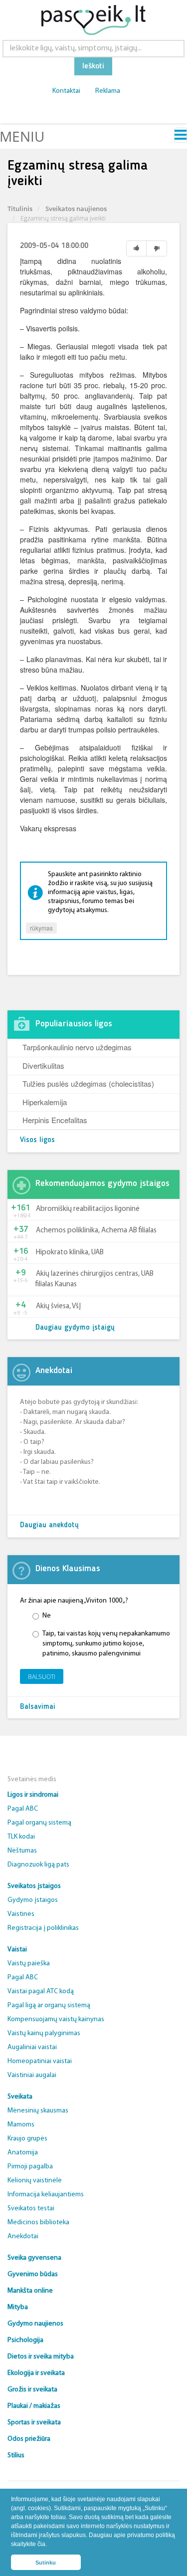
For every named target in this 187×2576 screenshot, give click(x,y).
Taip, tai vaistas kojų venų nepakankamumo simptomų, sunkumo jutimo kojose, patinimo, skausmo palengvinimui (106, 1644)
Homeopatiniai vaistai (40, 2061)
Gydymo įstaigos (33, 1900)
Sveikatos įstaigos (34, 1886)
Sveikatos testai (31, 2209)
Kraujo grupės (27, 2139)
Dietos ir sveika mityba (41, 2357)
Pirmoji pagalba (30, 2167)
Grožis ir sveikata (32, 2390)
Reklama (108, 91)
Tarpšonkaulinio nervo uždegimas (77, 1047)
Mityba (18, 2307)
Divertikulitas (43, 1065)
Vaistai (17, 1950)
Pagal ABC (23, 1809)
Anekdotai (23, 2236)
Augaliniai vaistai (32, 2047)
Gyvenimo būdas (33, 2274)
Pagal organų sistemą (39, 1823)
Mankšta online (30, 2291)
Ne (47, 1616)
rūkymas (41, 928)
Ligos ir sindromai (33, 1795)
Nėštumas (22, 1851)
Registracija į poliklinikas (43, 1928)
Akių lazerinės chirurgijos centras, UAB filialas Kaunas (94, 1279)
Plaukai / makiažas (34, 2406)
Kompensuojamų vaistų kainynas (56, 2019)
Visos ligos (37, 1140)
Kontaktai (66, 91)
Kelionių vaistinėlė (35, 2181)
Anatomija (23, 2153)
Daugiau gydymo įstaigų (75, 1328)
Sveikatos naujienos (76, 209)
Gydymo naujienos (35, 2324)
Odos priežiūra (29, 2439)
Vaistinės (21, 1914)
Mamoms (21, 2125)
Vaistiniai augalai (32, 2075)
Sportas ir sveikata (34, 2423)
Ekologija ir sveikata (36, 2373)
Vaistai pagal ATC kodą (41, 1991)
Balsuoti (42, 1677)
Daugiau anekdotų (49, 1525)
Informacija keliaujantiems (46, 2195)
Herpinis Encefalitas (55, 1120)
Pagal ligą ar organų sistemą (49, 2005)
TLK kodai (21, 1837)
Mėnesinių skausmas (38, 2111)
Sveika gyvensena (34, 2258)
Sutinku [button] (46, 2563)
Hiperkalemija (45, 1102)
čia (41, 2544)
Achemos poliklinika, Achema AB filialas (96, 1231)
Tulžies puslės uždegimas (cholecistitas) (88, 1083)
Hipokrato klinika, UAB (70, 1253)
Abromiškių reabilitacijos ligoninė (88, 1209)
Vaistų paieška (29, 1964)
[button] (50, 2545)
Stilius (16, 2456)
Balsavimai (38, 1707)
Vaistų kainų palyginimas (44, 2033)
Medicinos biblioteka (38, 2223)
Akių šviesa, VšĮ (58, 1306)
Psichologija (25, 2340)
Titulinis (20, 209)
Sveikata (20, 2097)
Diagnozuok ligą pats (38, 1865)
